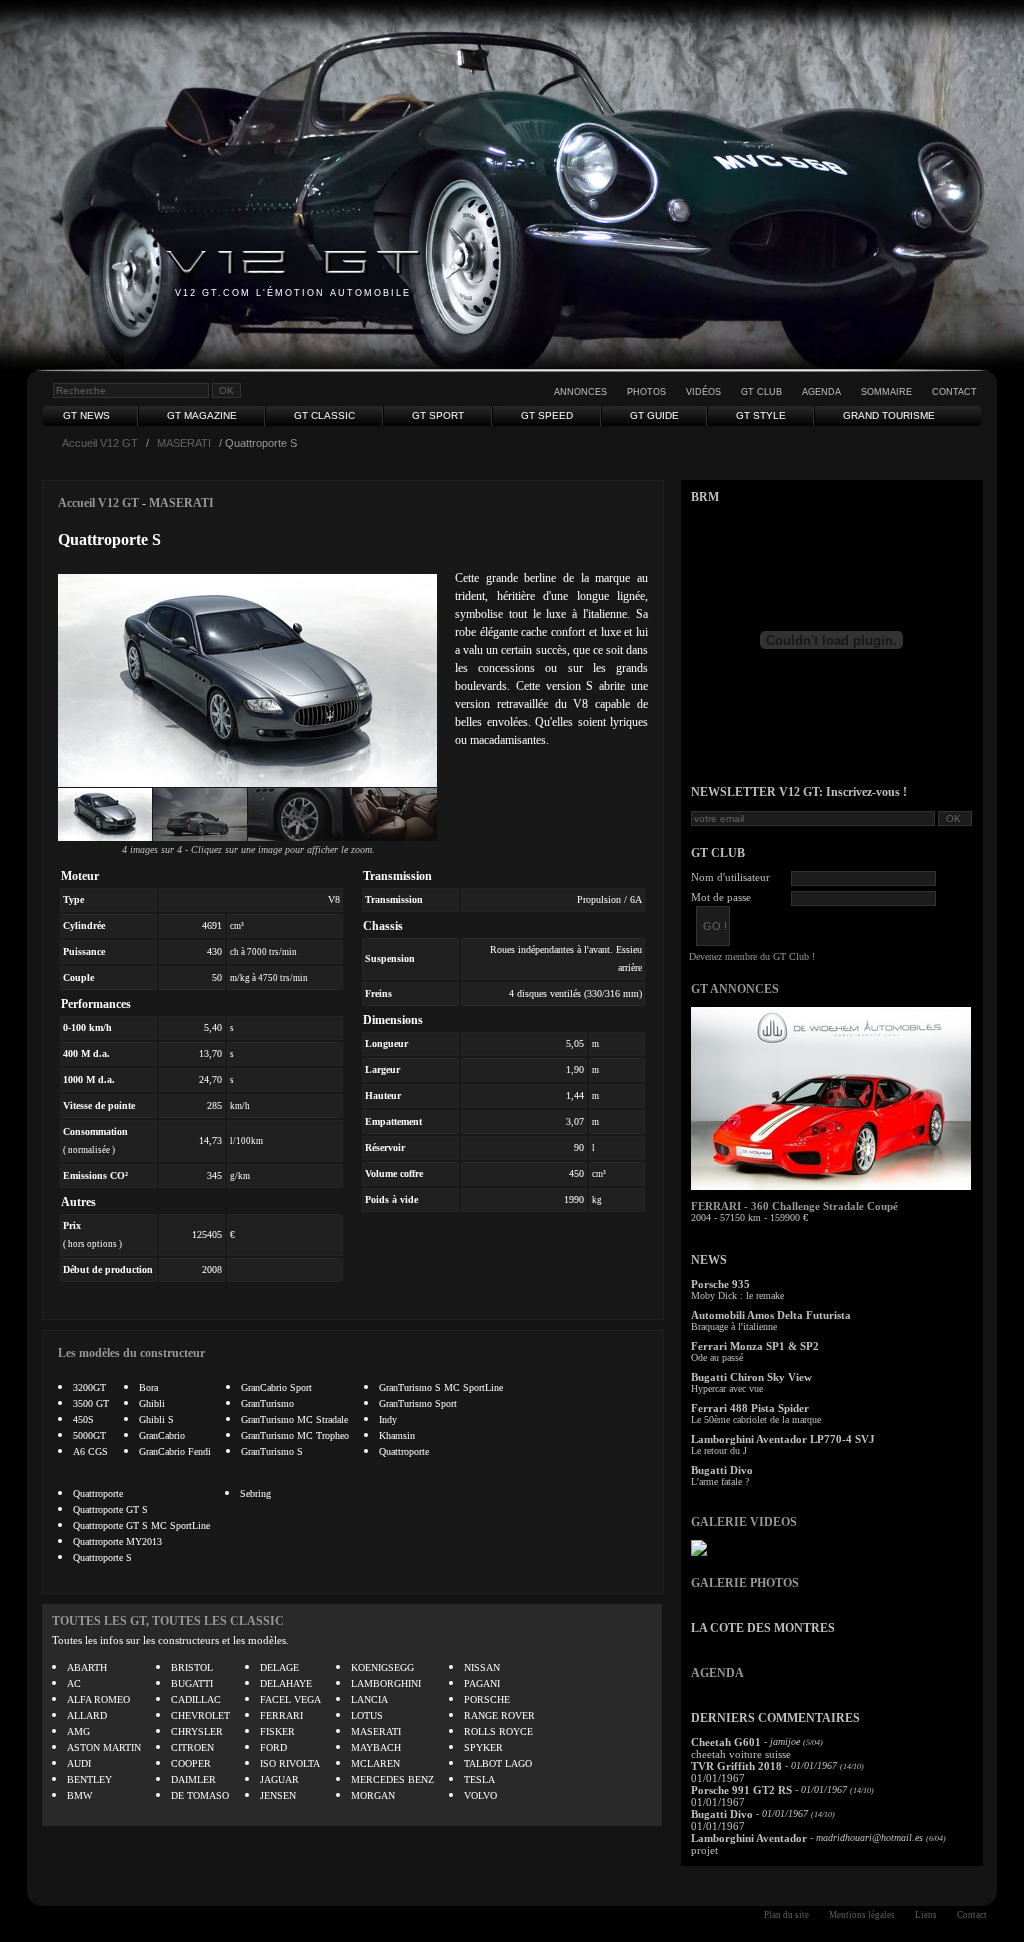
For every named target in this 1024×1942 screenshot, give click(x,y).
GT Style (761, 415)
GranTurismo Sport (418, 1403)
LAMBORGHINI (386, 1683)
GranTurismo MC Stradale (294, 1419)
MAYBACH (376, 1747)
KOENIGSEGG (382, 1667)
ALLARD (87, 1715)
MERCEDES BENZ (392, 1779)
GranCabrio (162, 1435)
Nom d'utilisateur (730, 877)
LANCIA (369, 1699)
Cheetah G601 (726, 1742)
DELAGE (279, 1667)
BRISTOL (192, 1667)
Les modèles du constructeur (131, 1353)
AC (74, 1683)
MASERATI (184, 443)
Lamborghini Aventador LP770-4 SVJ (783, 1439)
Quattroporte (404, 1451)
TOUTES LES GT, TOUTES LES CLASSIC (168, 1621)
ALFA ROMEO (98, 1699)
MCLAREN (375, 1763)
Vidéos (703, 392)
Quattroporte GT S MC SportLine (141, 1525)
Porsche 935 (720, 1284)
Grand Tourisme (889, 415)
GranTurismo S (272, 1451)
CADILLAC (196, 1699)
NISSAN (482, 1667)
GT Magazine (202, 415)
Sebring (255, 1493)
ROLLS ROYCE (498, 1731)
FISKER (277, 1731)
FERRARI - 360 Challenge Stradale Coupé (794, 1206)
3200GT (89, 1387)
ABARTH (87, 1667)
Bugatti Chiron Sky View (751, 1377)
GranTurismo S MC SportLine (441, 1387)
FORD (273, 1747)
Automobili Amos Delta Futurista (771, 1315)
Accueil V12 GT (100, 443)
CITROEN (192, 1747)
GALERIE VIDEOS (744, 1522)
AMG (78, 1731)
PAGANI (482, 1683)
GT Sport (438, 415)
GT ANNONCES (735, 989)
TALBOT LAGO (498, 1763)
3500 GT (91, 1403)
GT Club (761, 392)
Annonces (580, 392)
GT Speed (547, 415)
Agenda (821, 392)
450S (83, 1419)
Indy (388, 1419)
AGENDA (717, 1673)
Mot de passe (721, 897)
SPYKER (483, 1747)
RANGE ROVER (499, 1715)
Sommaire (886, 392)
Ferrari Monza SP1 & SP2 (755, 1346)
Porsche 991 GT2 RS (741, 1790)
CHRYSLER (197, 1731)
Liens (926, 1915)
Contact (954, 392)
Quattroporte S (102, 1557)
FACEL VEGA (290, 1699)
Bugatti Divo (722, 1470)
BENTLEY (89, 1779)
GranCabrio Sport (276, 1387)
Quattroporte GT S (110, 1509)
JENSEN (278, 1795)
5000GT (89, 1435)
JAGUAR (279, 1779)
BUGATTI (192, 1683)
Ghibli (152, 1403)
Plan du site (786, 1915)
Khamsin (397, 1435)
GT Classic (324, 415)
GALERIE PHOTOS (745, 1583)
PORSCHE (487, 1699)
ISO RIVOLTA (290, 1763)
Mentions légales (862, 1915)
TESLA (479, 1779)
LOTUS (367, 1715)
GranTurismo (267, 1403)
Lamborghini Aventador (749, 1838)
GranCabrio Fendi (175, 1451)
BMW (79, 1795)
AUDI (79, 1763)
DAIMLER (193, 1779)
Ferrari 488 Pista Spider (750, 1408)
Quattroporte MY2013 (117, 1541)
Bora (148, 1387)
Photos (646, 392)
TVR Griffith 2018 (736, 1766)
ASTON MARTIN (104, 1747)
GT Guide (654, 415)
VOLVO (480, 1795)
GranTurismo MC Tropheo (295, 1435)
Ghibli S (156, 1419)
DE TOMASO (200, 1795)
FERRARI (281, 1715)
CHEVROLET (200, 1715)
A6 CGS (90, 1451)
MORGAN (373, 1795)
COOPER (191, 1763)
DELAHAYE (286, 1683)
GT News (86, 415)
